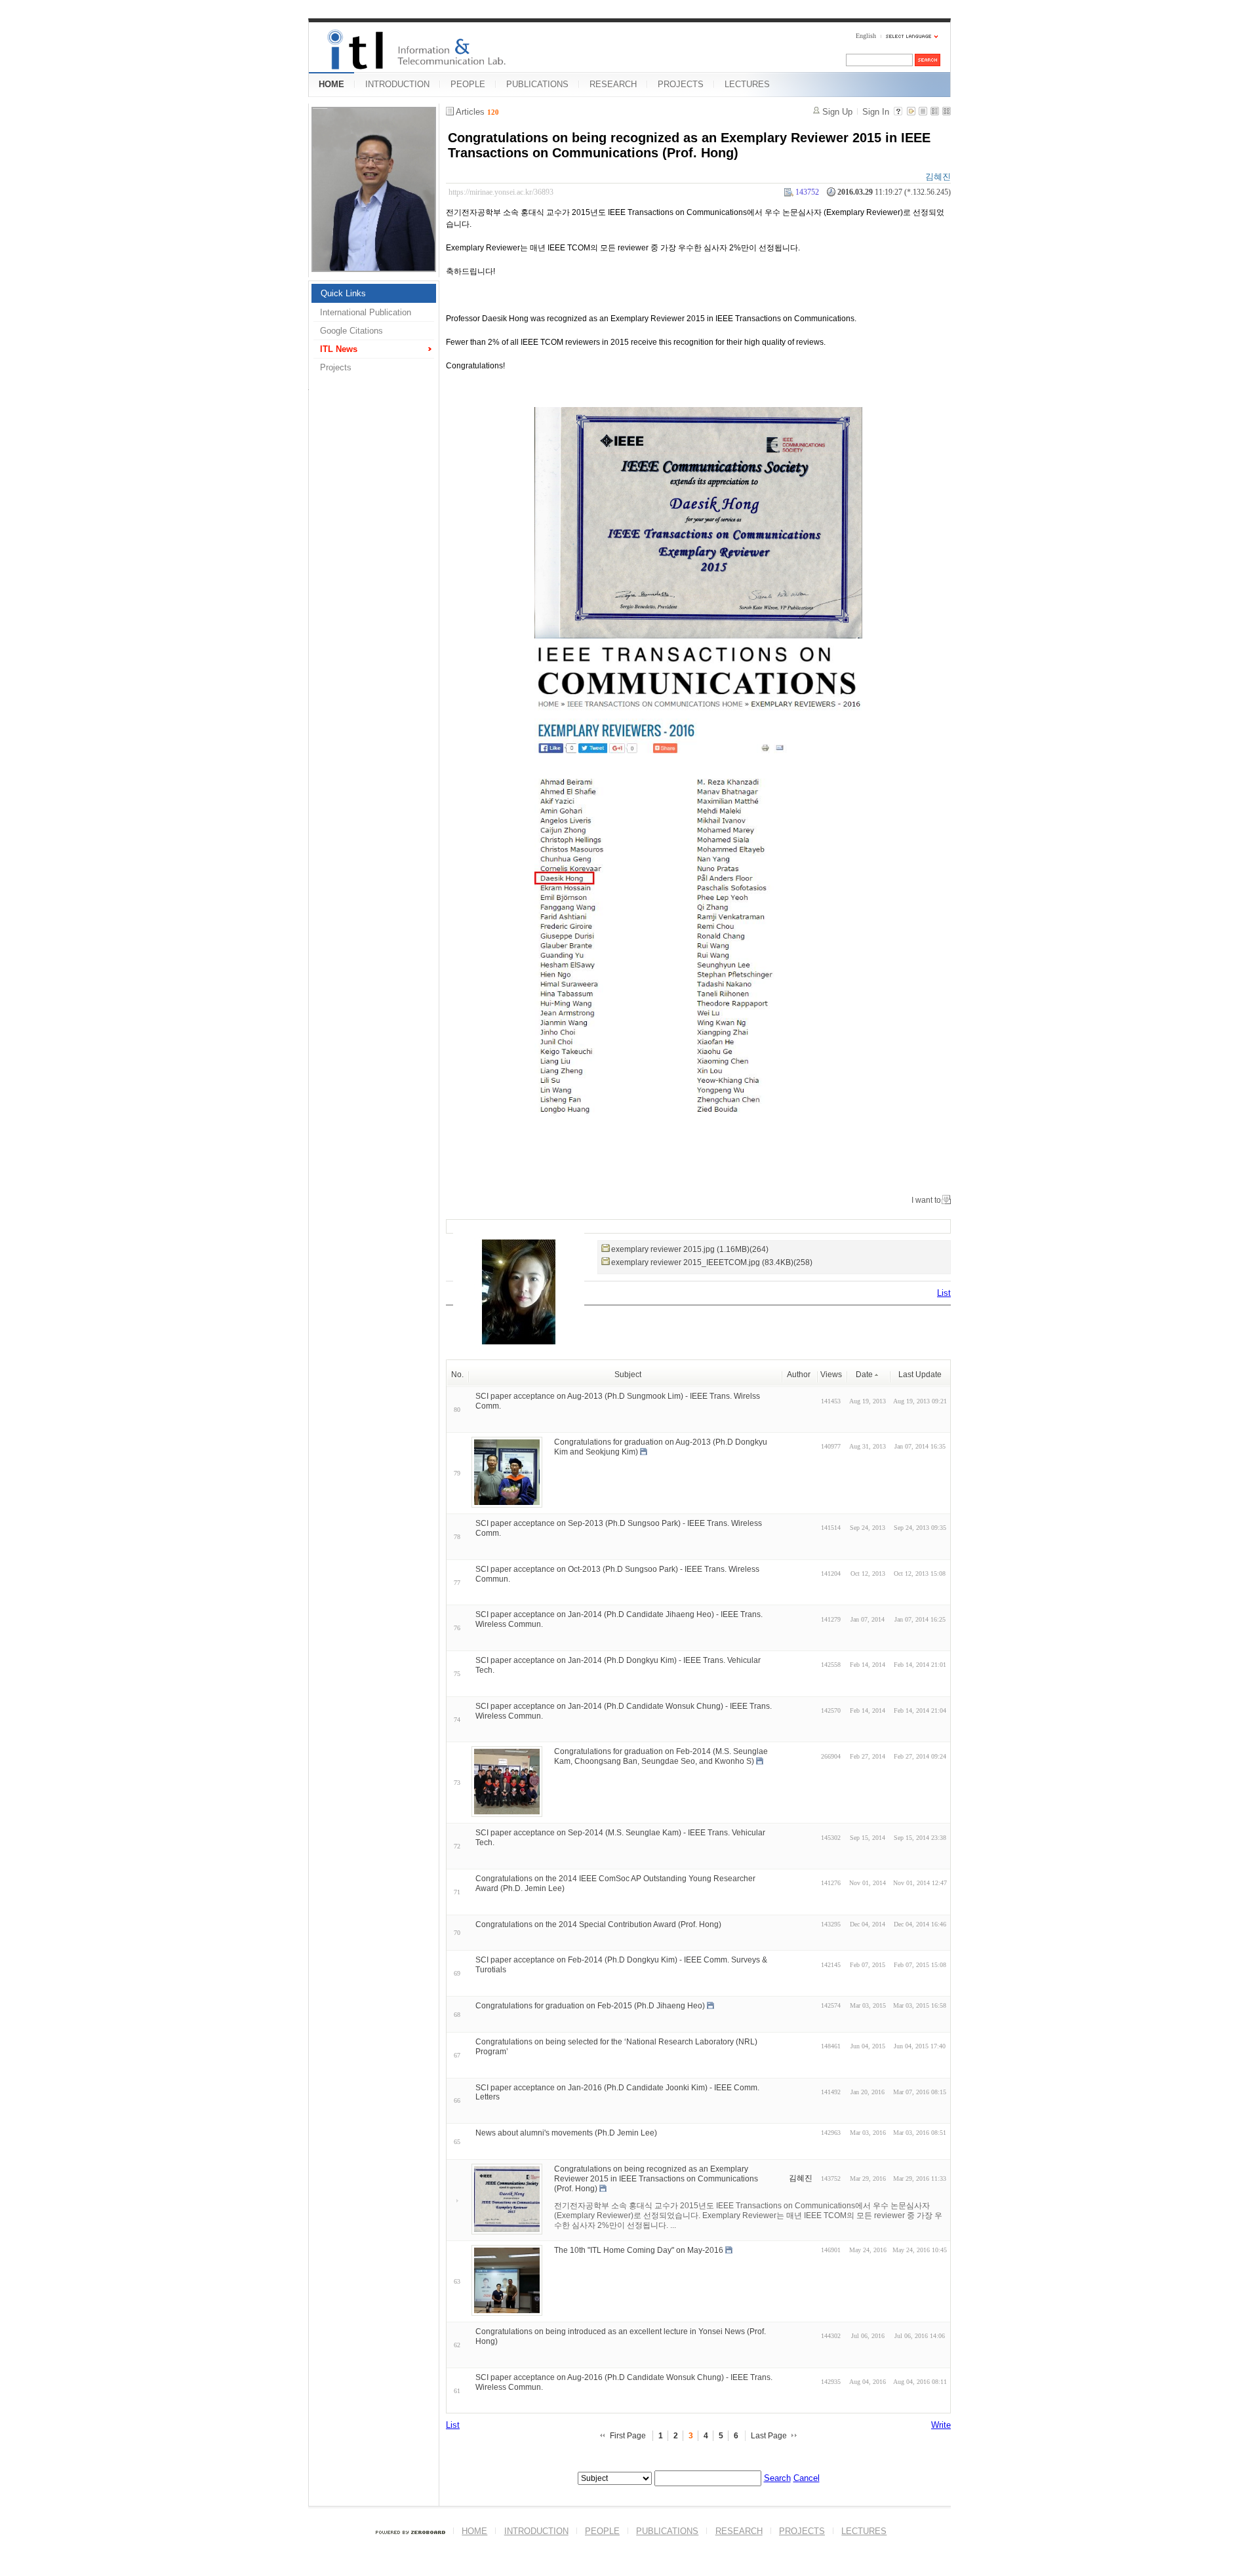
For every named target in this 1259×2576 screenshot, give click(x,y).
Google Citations (351, 331)
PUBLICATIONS (537, 84)
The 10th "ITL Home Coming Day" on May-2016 (639, 2250)
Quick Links (343, 293)
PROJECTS (681, 84)
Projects (336, 367)
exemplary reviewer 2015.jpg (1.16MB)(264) (690, 1249)
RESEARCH (613, 84)
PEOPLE (468, 84)
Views (831, 1375)
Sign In (876, 112)
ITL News (339, 349)
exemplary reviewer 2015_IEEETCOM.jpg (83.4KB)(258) (712, 1262)
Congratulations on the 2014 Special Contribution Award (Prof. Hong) (598, 1924)
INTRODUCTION (397, 84)
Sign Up (837, 112)
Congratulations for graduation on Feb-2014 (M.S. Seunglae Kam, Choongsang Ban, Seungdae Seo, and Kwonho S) (661, 1756)
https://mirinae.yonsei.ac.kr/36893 (501, 192)
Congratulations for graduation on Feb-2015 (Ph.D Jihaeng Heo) (590, 2006)
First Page (628, 2436)
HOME (331, 84)
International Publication (366, 312)
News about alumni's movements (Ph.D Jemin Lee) (566, 2133)
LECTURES (747, 84)
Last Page (769, 2436)
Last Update (920, 1375)
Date (864, 1375)
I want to (926, 1200)
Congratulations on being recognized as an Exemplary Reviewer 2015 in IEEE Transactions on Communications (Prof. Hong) (689, 145)
